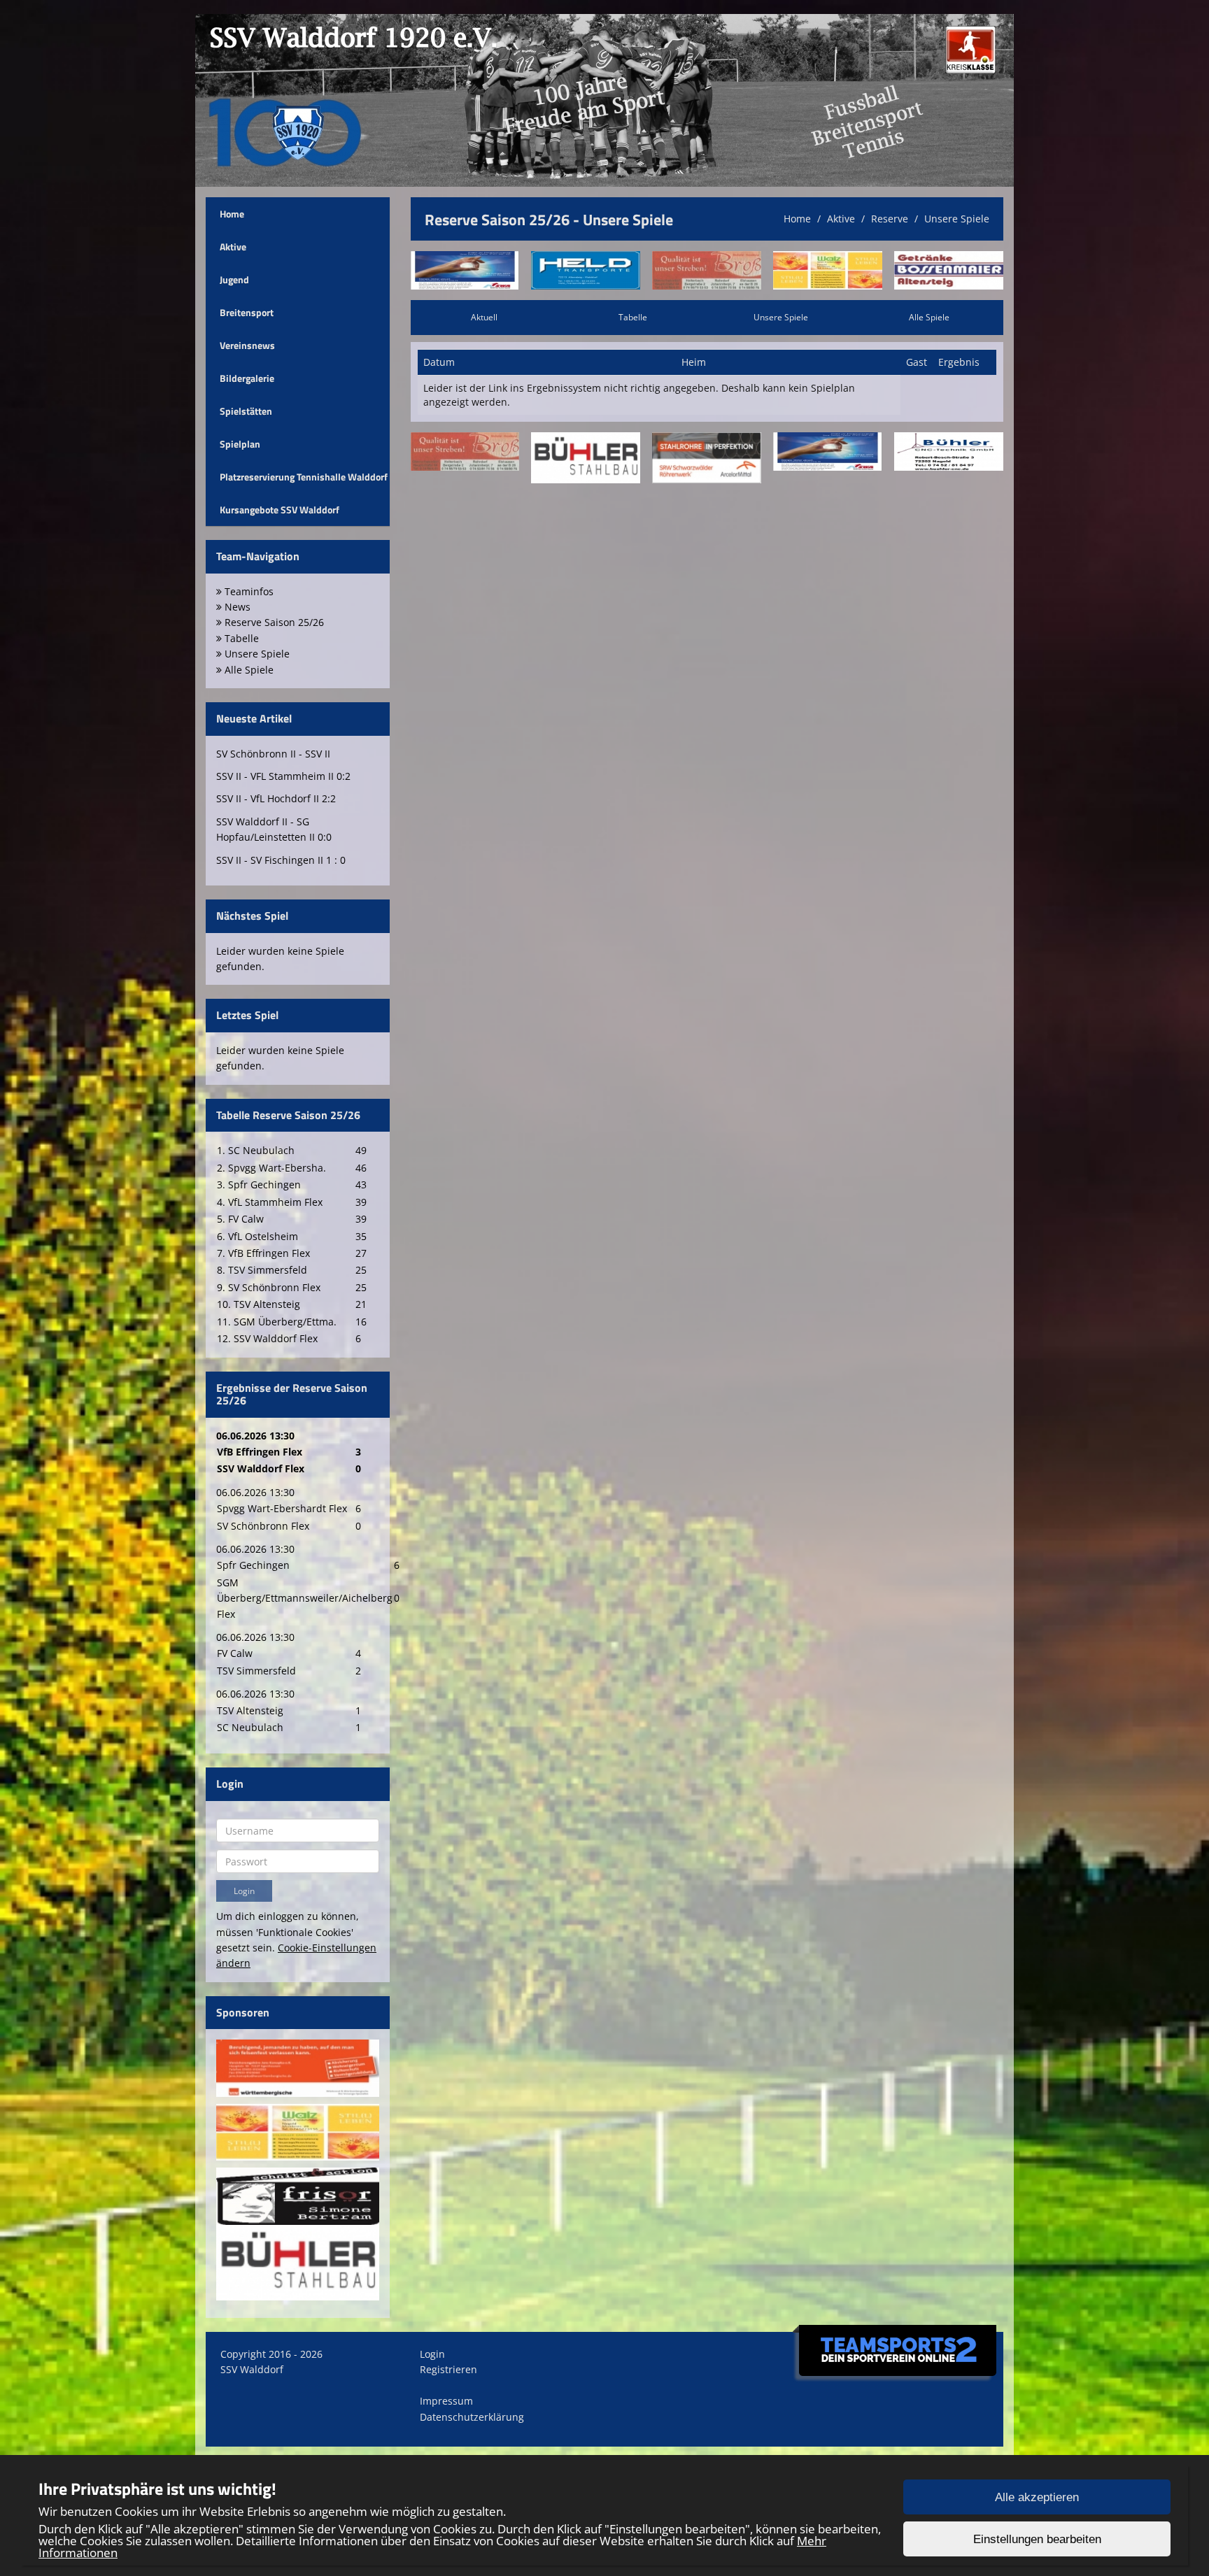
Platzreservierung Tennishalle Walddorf (304, 477)
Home (232, 214)
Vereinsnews (247, 345)
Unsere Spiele (957, 219)
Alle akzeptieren (1037, 2497)
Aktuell (484, 317)
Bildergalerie (247, 378)
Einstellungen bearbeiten (1037, 2539)
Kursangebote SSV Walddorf (280, 510)
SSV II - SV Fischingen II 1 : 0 (281, 860)
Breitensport (247, 312)
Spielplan (240, 444)
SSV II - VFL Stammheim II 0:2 (283, 776)
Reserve (890, 219)
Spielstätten (246, 411)
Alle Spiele (929, 317)
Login (432, 2354)
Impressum (446, 2401)
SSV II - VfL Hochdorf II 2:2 (276, 798)
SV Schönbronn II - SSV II (273, 754)
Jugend (234, 279)
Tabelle (633, 317)
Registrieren (448, 2369)
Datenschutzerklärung (472, 2417)
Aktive (233, 247)
